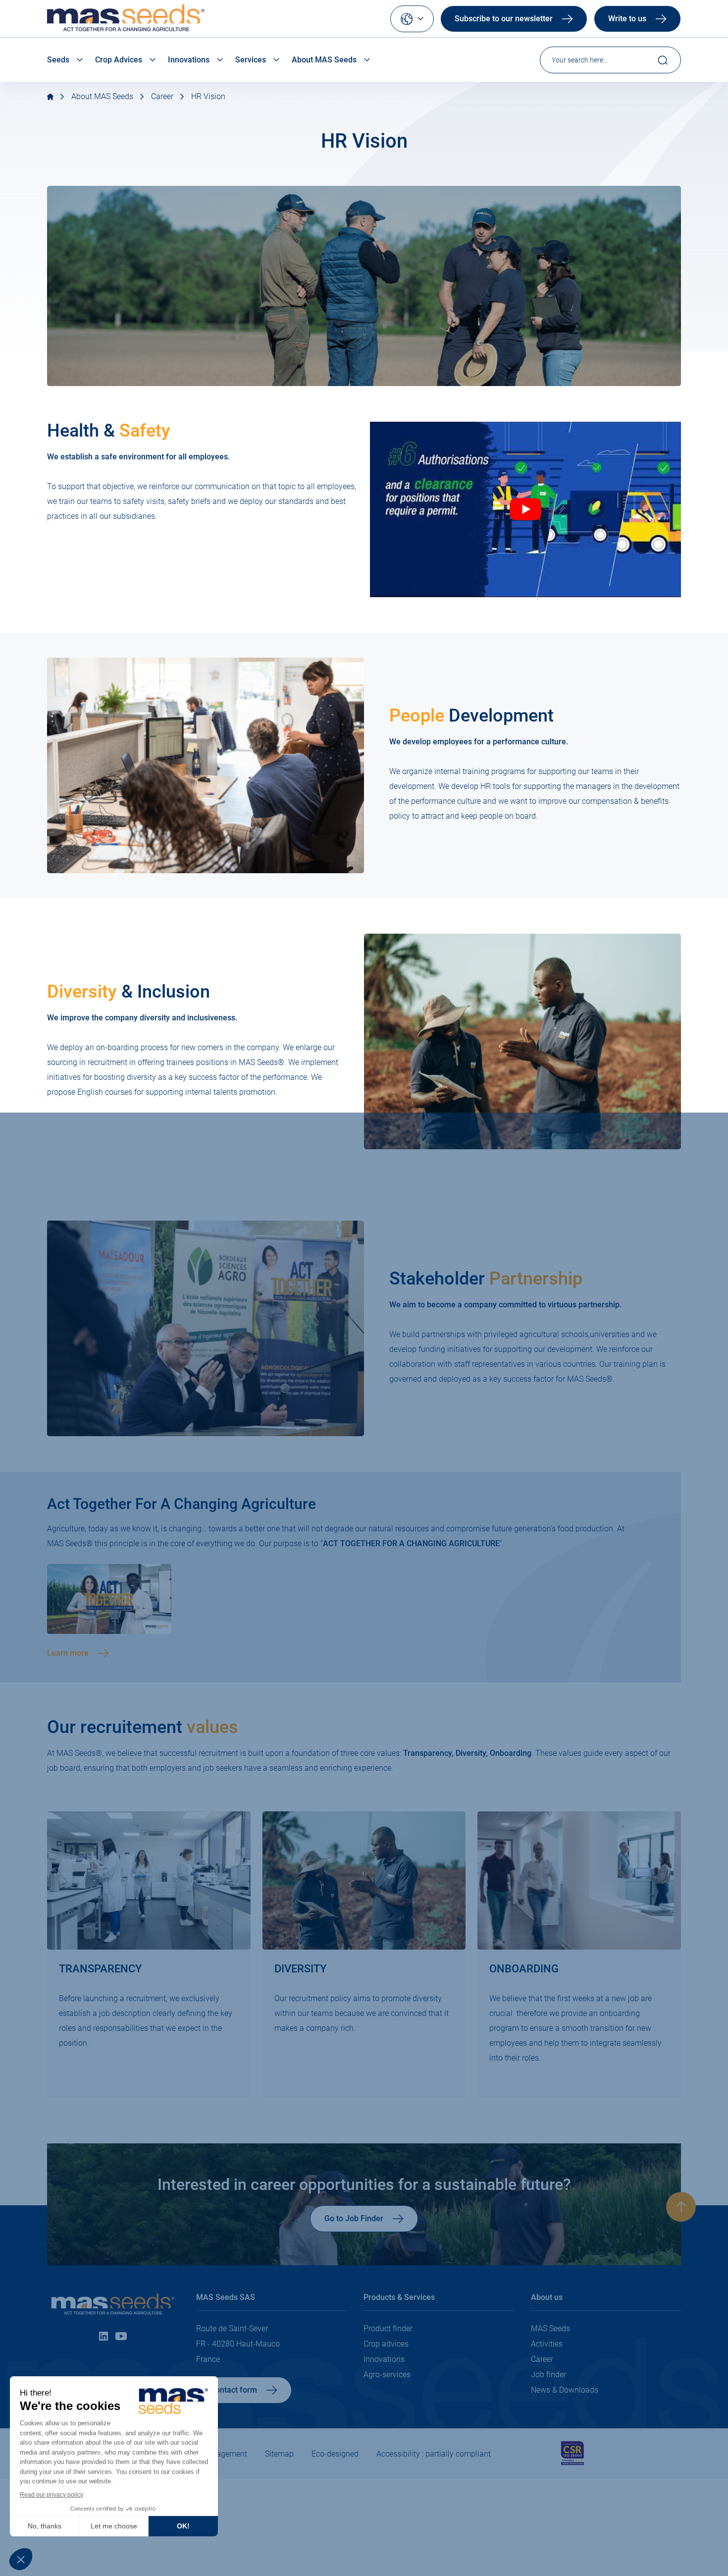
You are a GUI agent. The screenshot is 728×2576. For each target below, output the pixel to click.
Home (50, 97)
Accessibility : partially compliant (434, 2454)
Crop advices (386, 2344)
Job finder (548, 2375)
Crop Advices (119, 60)
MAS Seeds (550, 2328)
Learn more (68, 1653)
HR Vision (208, 96)
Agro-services (387, 2375)
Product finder (388, 2328)
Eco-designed (335, 2454)
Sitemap (279, 2454)
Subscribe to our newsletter (504, 19)
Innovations (189, 60)
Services (251, 60)
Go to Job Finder (354, 2218)
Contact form (234, 2390)
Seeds (58, 60)
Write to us (627, 19)
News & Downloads (565, 2390)
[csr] (572, 2463)
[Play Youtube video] (525, 509)
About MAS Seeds (324, 60)
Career (162, 96)
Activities (547, 2344)
